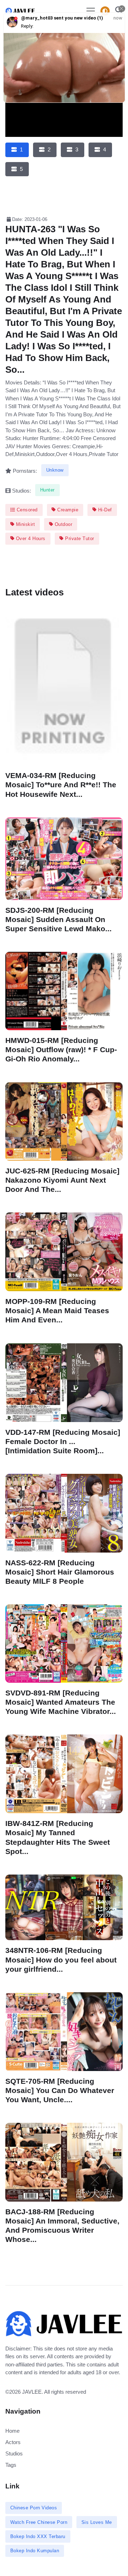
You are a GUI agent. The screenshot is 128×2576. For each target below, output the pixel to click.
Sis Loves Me (97, 2522)
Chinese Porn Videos (34, 2508)
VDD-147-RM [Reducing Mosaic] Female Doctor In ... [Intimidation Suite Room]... (63, 1441)
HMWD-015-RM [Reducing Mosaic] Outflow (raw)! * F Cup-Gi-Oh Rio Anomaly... (61, 1050)
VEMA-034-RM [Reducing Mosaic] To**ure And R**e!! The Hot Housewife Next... (61, 785)
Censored (26, 510)
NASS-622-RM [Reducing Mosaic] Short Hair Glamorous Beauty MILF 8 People (60, 1572)
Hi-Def (104, 510)
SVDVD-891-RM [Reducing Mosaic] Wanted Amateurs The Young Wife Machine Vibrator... (61, 1702)
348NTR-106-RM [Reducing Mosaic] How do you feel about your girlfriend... (61, 1959)
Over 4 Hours (30, 538)
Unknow (55, 470)
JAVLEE (32, 2392)
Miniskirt (25, 524)
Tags (11, 2465)
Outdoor (63, 524)
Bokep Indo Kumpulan (35, 2551)
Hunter (47, 490)
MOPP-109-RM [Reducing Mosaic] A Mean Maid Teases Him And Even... (57, 1311)
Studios (14, 2453)
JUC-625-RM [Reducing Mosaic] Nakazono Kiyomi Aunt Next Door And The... (62, 1180)
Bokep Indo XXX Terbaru (38, 2536)
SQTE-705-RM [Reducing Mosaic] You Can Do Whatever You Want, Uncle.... (60, 2090)
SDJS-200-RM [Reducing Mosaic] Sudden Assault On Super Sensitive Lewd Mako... (58, 919)
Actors (13, 2442)
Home (12, 2431)
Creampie (67, 510)
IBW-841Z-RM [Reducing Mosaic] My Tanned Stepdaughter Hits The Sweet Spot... (58, 1837)
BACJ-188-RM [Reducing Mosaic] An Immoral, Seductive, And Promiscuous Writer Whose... (62, 2225)
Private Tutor (79, 538)
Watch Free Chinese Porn (39, 2522)
